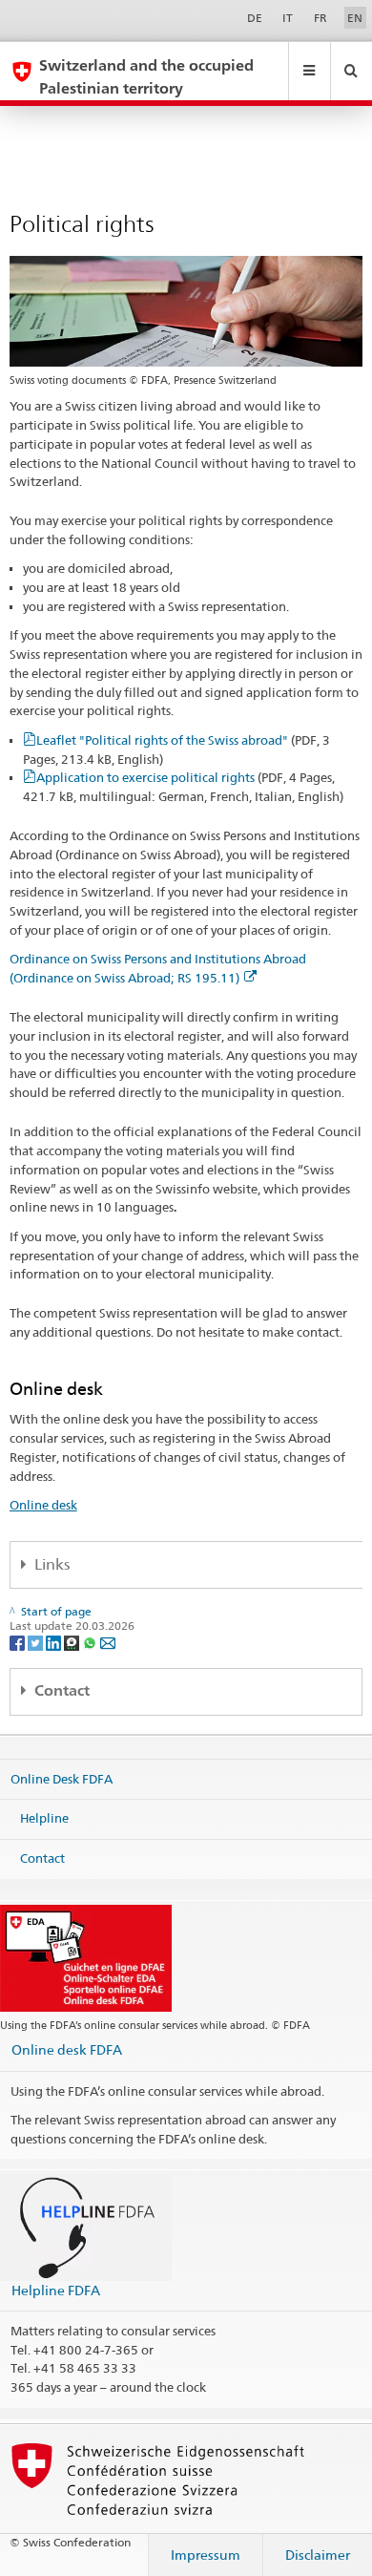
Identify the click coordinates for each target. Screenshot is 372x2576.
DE (255, 18)
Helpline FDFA (56, 2290)
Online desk (43, 1505)
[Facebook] (19, 1642)
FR (320, 18)
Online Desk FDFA (62, 1778)
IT (288, 18)
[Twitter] (37, 1642)
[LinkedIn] (55, 1642)
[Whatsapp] (91, 1642)
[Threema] (73, 1642)
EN (355, 18)
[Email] (108, 1642)
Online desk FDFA (67, 2049)
